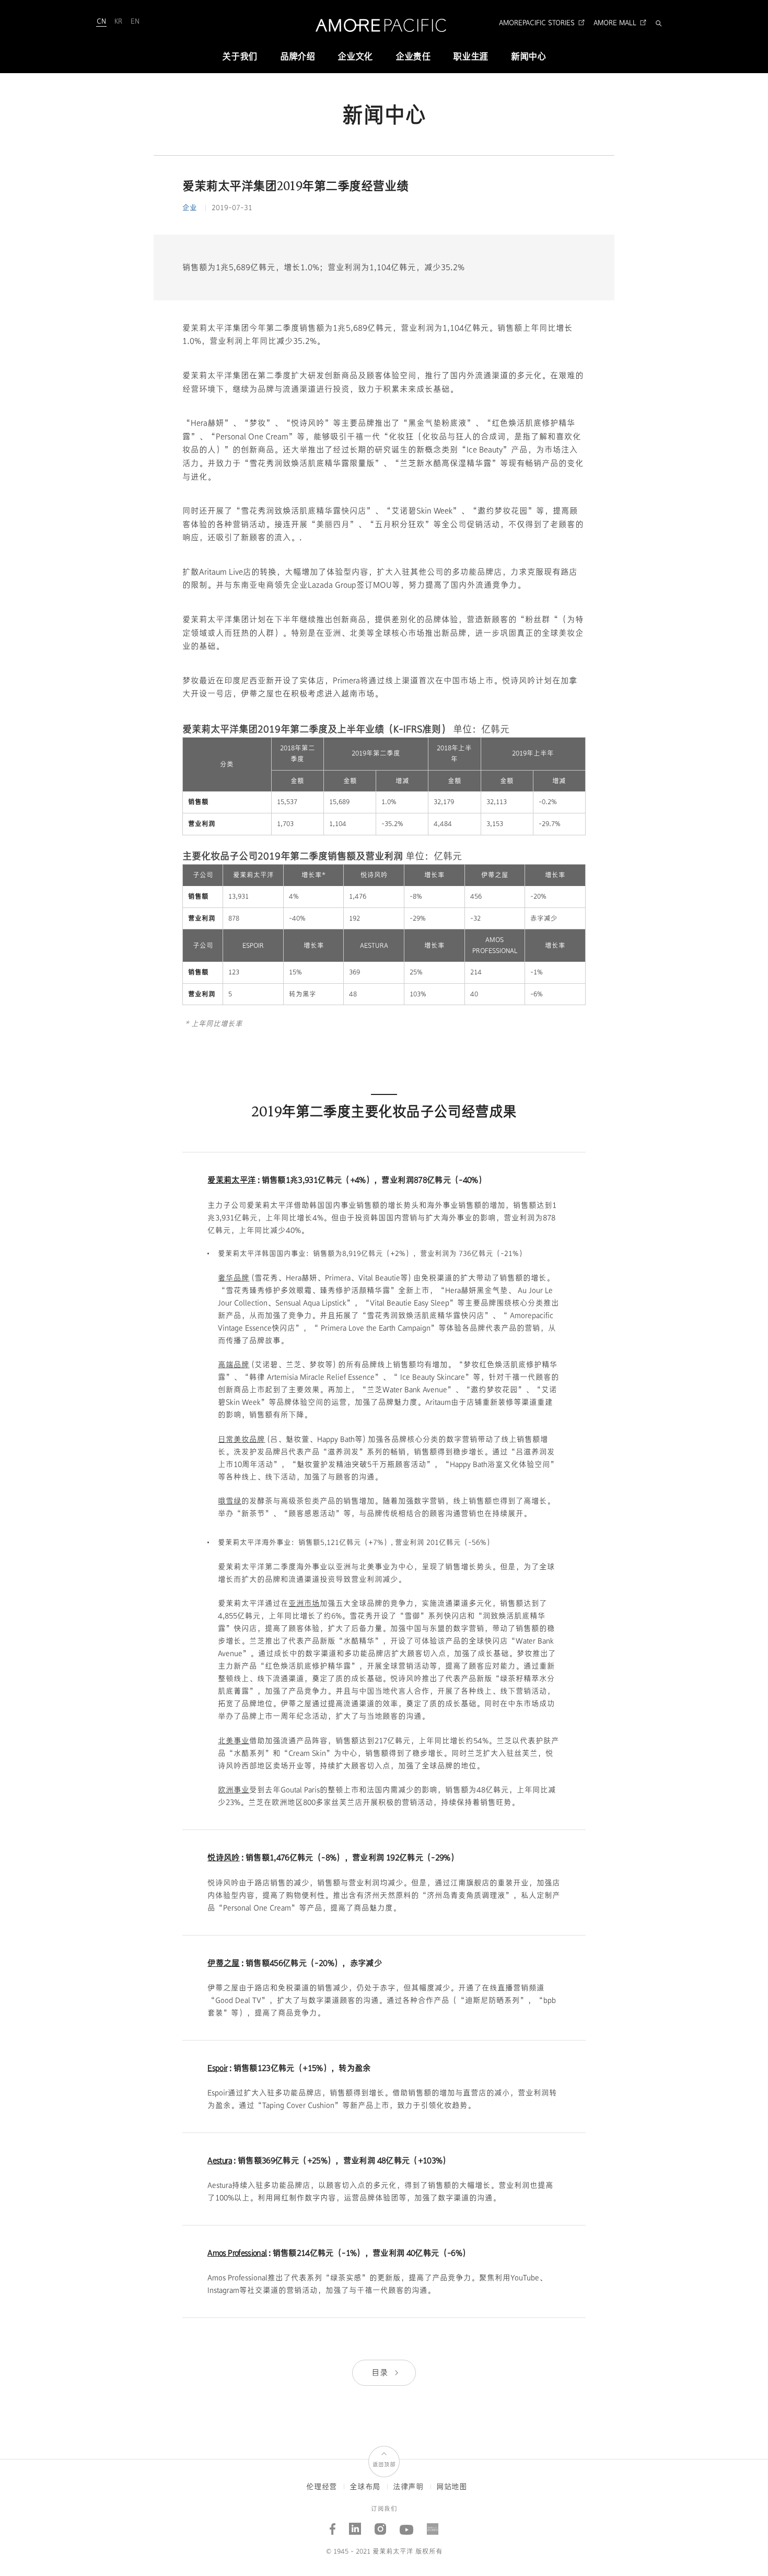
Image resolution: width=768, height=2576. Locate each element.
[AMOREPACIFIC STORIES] (433, 2525)
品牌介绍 (298, 57)
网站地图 (452, 2487)
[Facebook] (333, 2525)
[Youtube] (407, 2525)
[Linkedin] (355, 2525)
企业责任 (413, 57)
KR (118, 21)
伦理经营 (322, 2487)
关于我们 (240, 57)
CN (101, 21)
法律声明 (408, 2487)
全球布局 (365, 2487)
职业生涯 (470, 57)
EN (135, 21)
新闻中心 (528, 57)
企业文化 (355, 57)
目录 (381, 2373)
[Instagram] (381, 2525)
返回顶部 (384, 2464)
